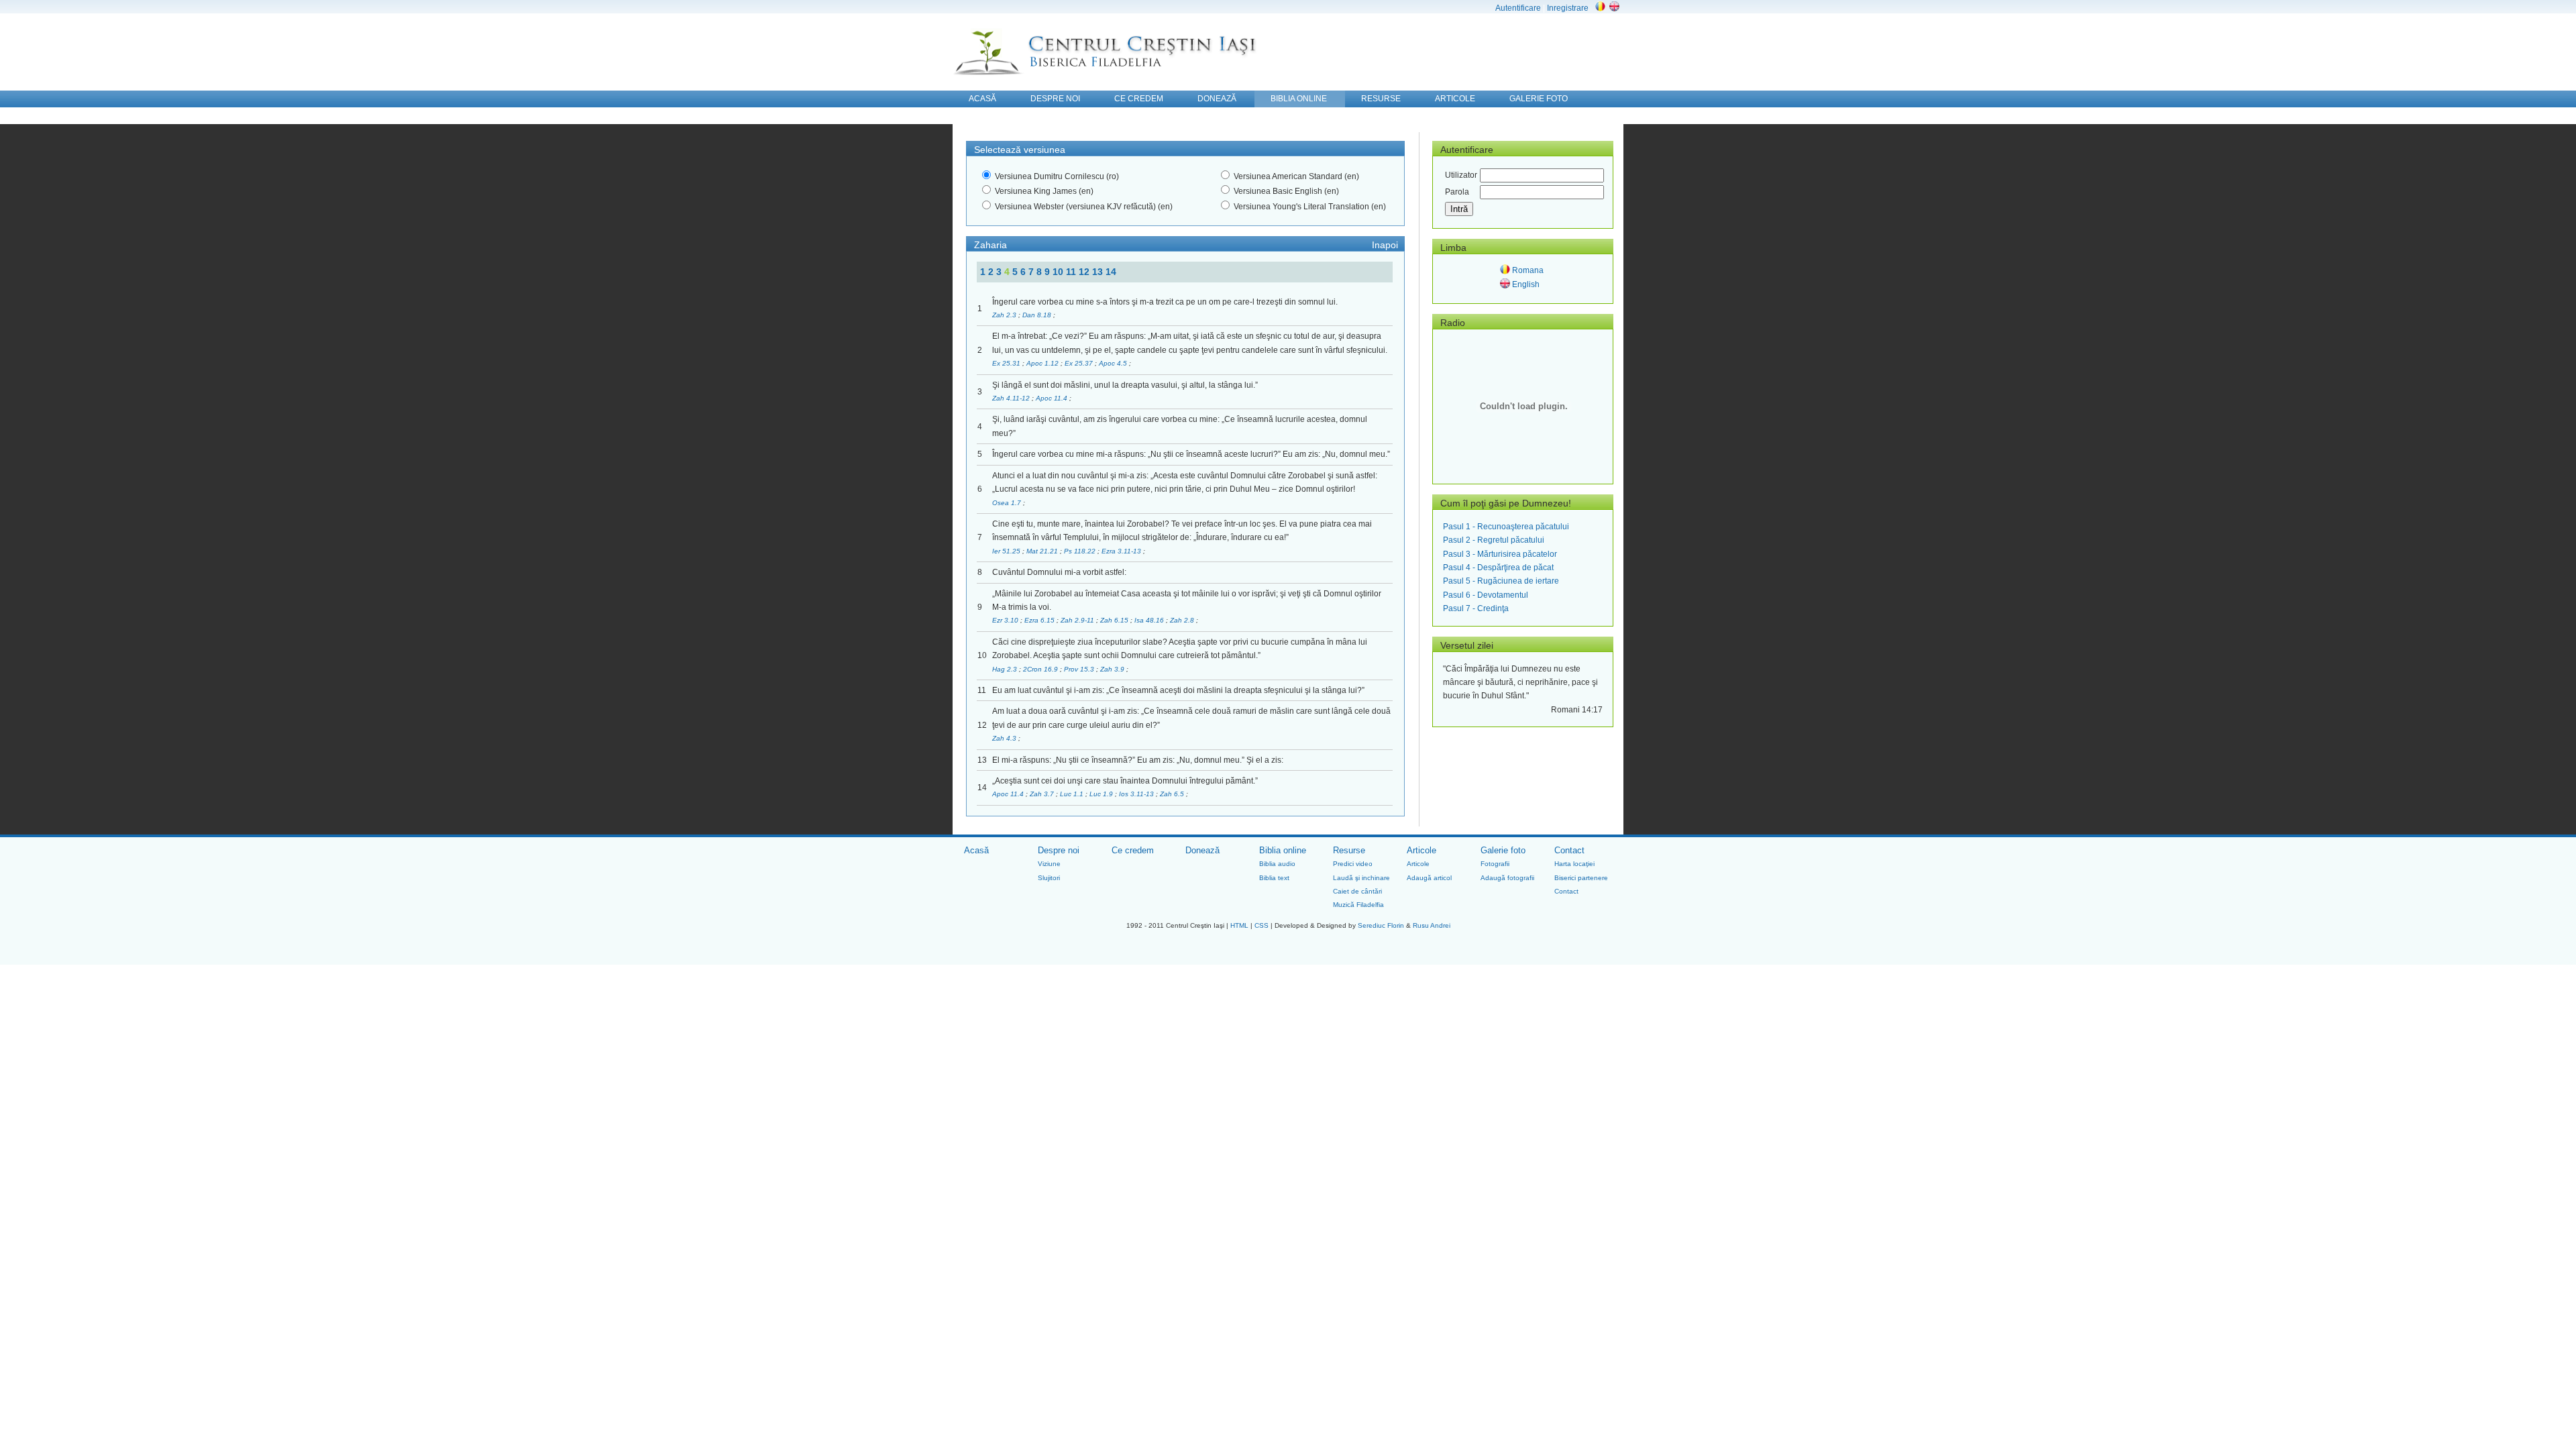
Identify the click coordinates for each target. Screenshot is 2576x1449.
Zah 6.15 (1115, 620)
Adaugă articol (1429, 878)
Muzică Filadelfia (1358, 905)
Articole (1421, 850)
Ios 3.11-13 (1137, 794)
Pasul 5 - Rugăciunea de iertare (1501, 581)
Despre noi (1059, 850)
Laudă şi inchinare (1361, 878)
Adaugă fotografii (1507, 878)
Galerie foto (1503, 850)
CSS (1262, 925)
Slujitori (1049, 878)
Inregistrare (1568, 8)
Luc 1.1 (1073, 794)
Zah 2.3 (1005, 315)
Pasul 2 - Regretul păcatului (1494, 540)
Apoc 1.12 (1043, 363)
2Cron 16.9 (1041, 669)
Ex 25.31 (1007, 363)
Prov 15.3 (1080, 669)
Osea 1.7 (1008, 503)
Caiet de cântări (1357, 891)
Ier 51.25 (1007, 551)
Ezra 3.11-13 (1122, 551)
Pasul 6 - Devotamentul (1486, 595)
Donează (1202, 850)
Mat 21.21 (1043, 551)
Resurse (1349, 850)
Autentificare (1518, 8)
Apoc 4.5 (1114, 363)
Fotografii (1495, 864)
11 (1072, 272)
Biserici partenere (1581, 878)
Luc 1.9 (1102, 794)
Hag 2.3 (1006, 669)
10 (1059, 272)
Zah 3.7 (1043, 794)
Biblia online (1283, 850)
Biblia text (1274, 878)
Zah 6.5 (1173, 794)
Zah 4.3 (1005, 738)
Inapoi (1385, 245)
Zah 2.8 (1183, 620)
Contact (1569, 850)
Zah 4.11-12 (1012, 398)
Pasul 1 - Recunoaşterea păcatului (1506, 527)
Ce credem (1133, 850)
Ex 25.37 (1080, 363)
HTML (1239, 925)
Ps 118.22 (1081, 551)
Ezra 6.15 (1040, 620)
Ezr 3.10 (1006, 620)
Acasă (976, 850)
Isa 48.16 (1150, 620)
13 (1099, 272)
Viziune (1049, 864)
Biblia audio (1277, 864)
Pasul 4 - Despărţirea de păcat (1498, 568)
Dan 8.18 (1038, 315)
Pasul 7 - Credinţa (1476, 608)
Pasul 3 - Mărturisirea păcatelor (1500, 554)
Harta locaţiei (1574, 864)
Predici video (1353, 864)
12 (1085, 272)
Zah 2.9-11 (1078, 620)
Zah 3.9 (1113, 669)
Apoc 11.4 (1053, 398)
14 (1111, 272)
